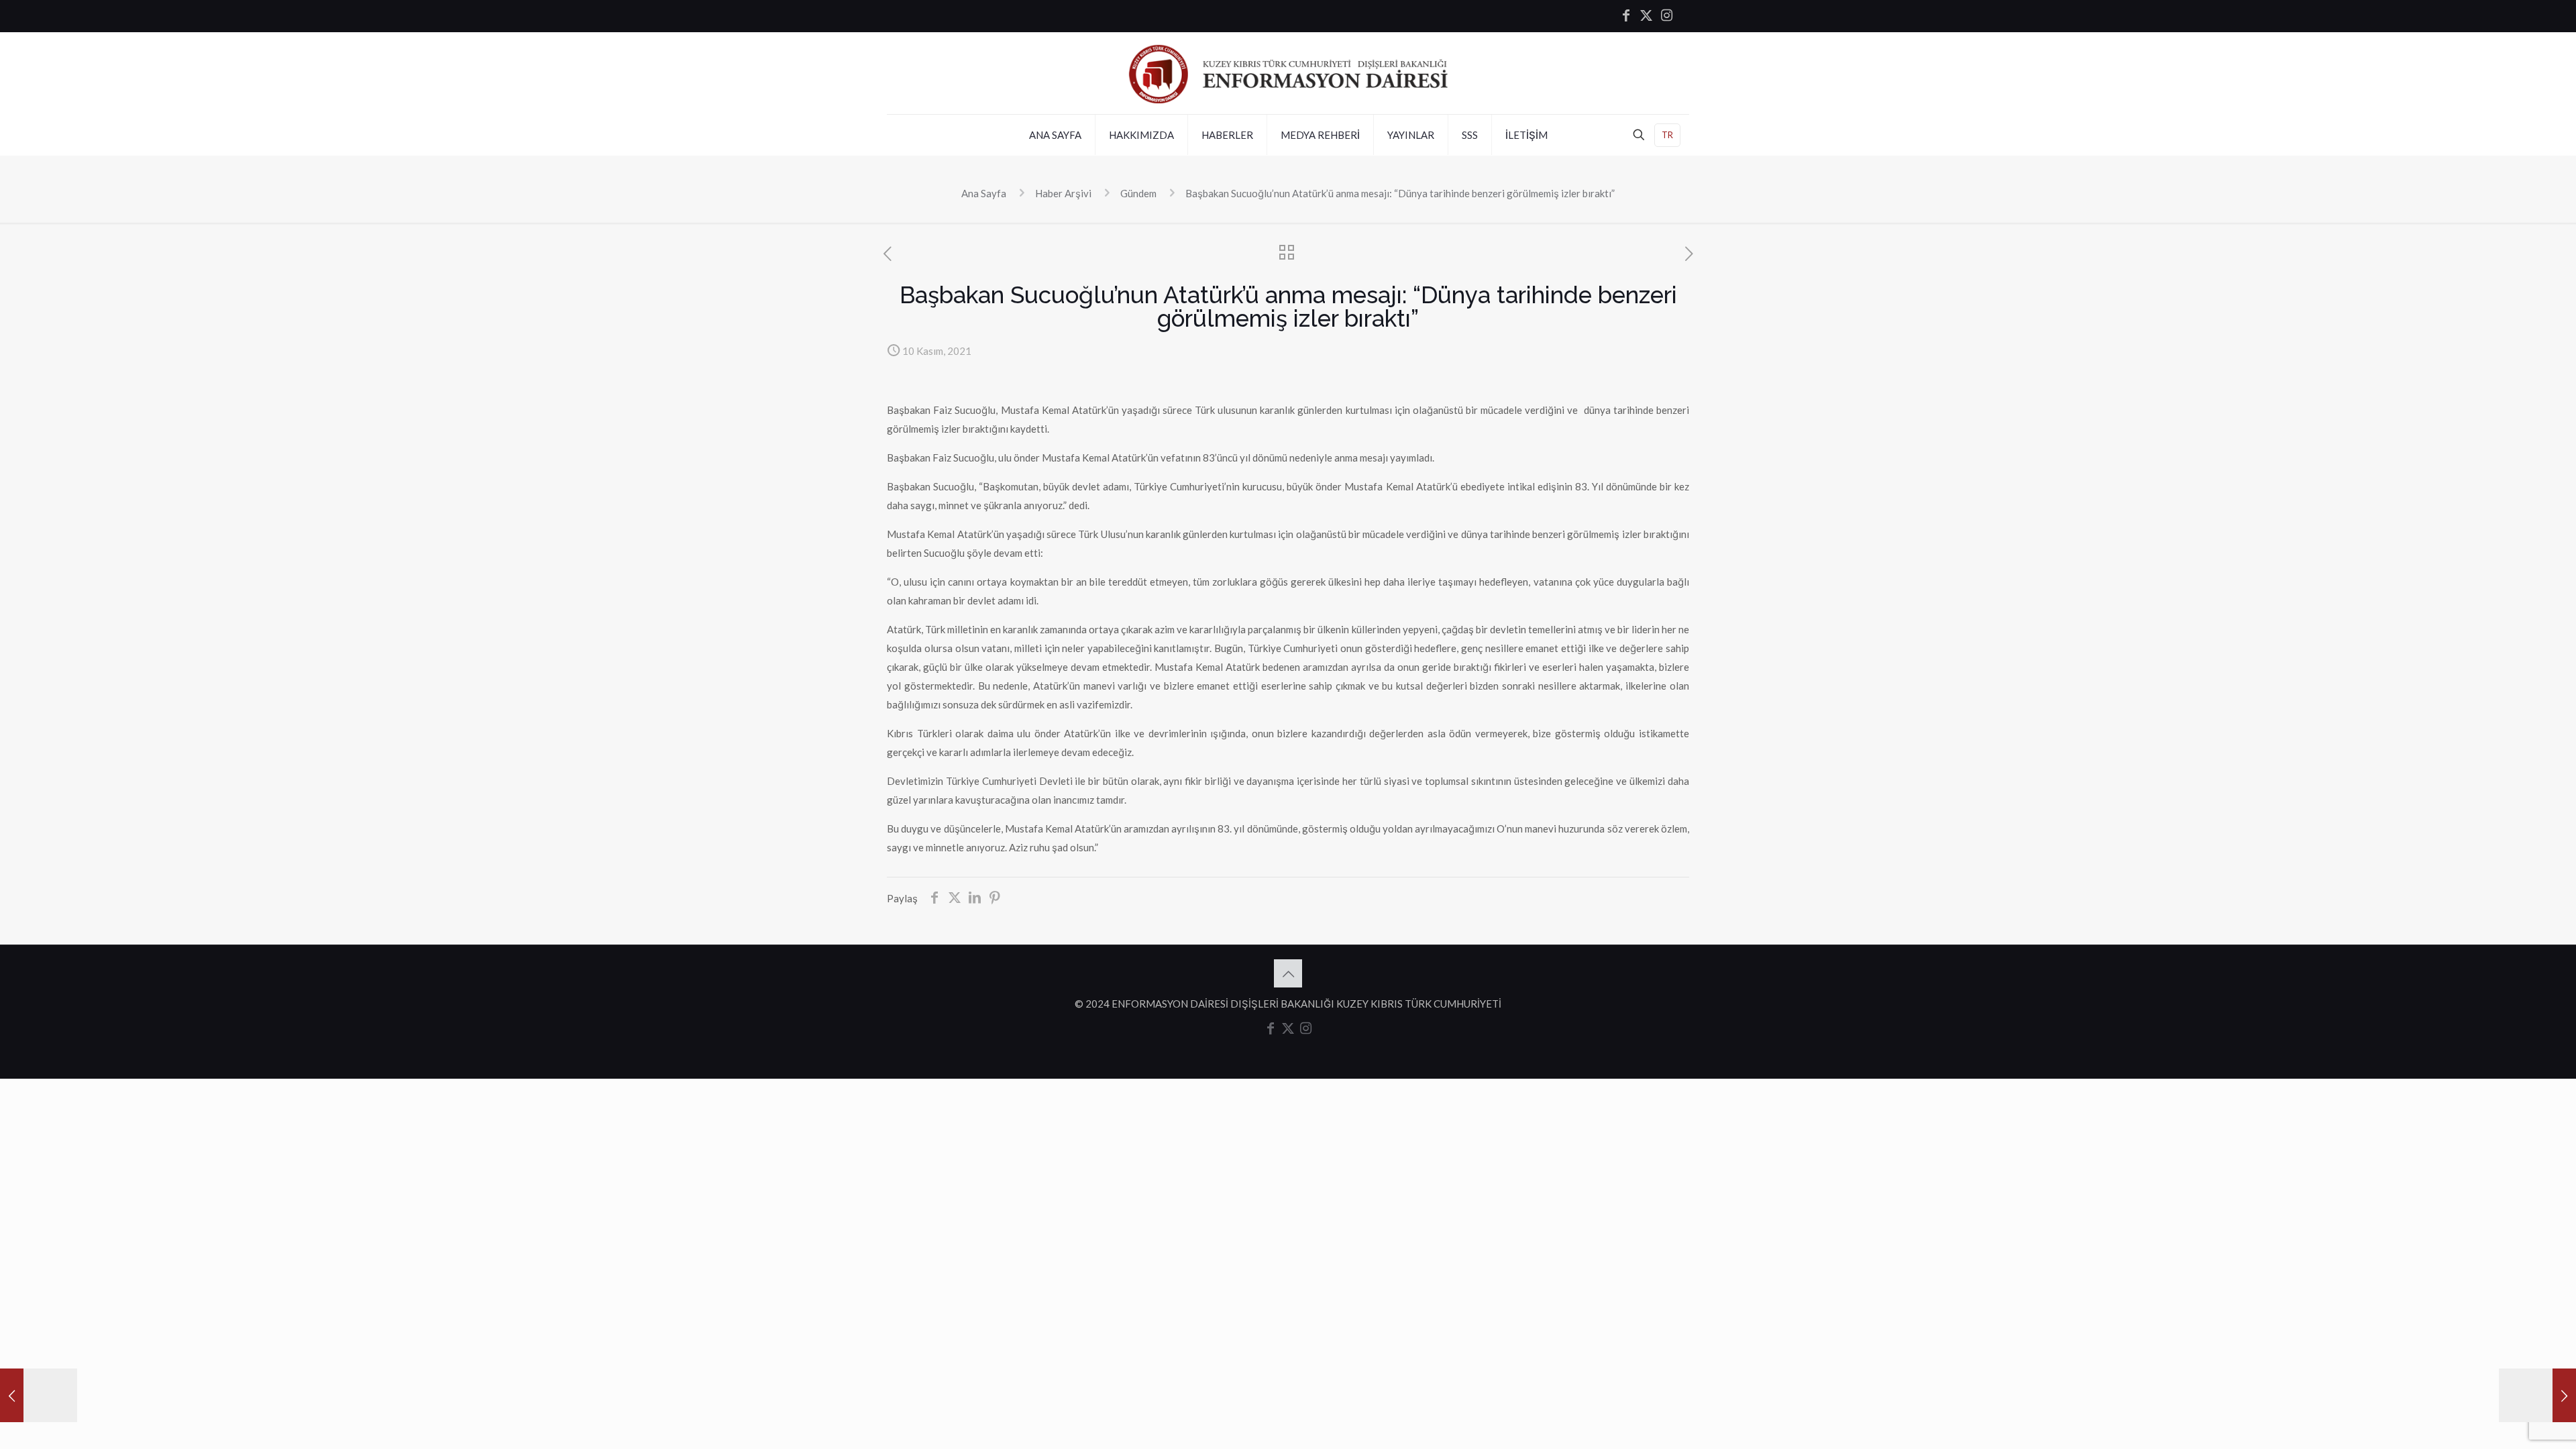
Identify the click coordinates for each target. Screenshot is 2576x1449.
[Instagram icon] (1666, 16)
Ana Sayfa (984, 193)
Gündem (1138, 193)
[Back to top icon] (1288, 973)
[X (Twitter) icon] (1646, 16)
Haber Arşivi (1063, 193)
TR (1667, 135)
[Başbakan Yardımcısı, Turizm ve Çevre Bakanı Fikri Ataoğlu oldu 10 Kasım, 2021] (39, 1395)
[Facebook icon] (1626, 16)
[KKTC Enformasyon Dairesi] (1288, 73)
